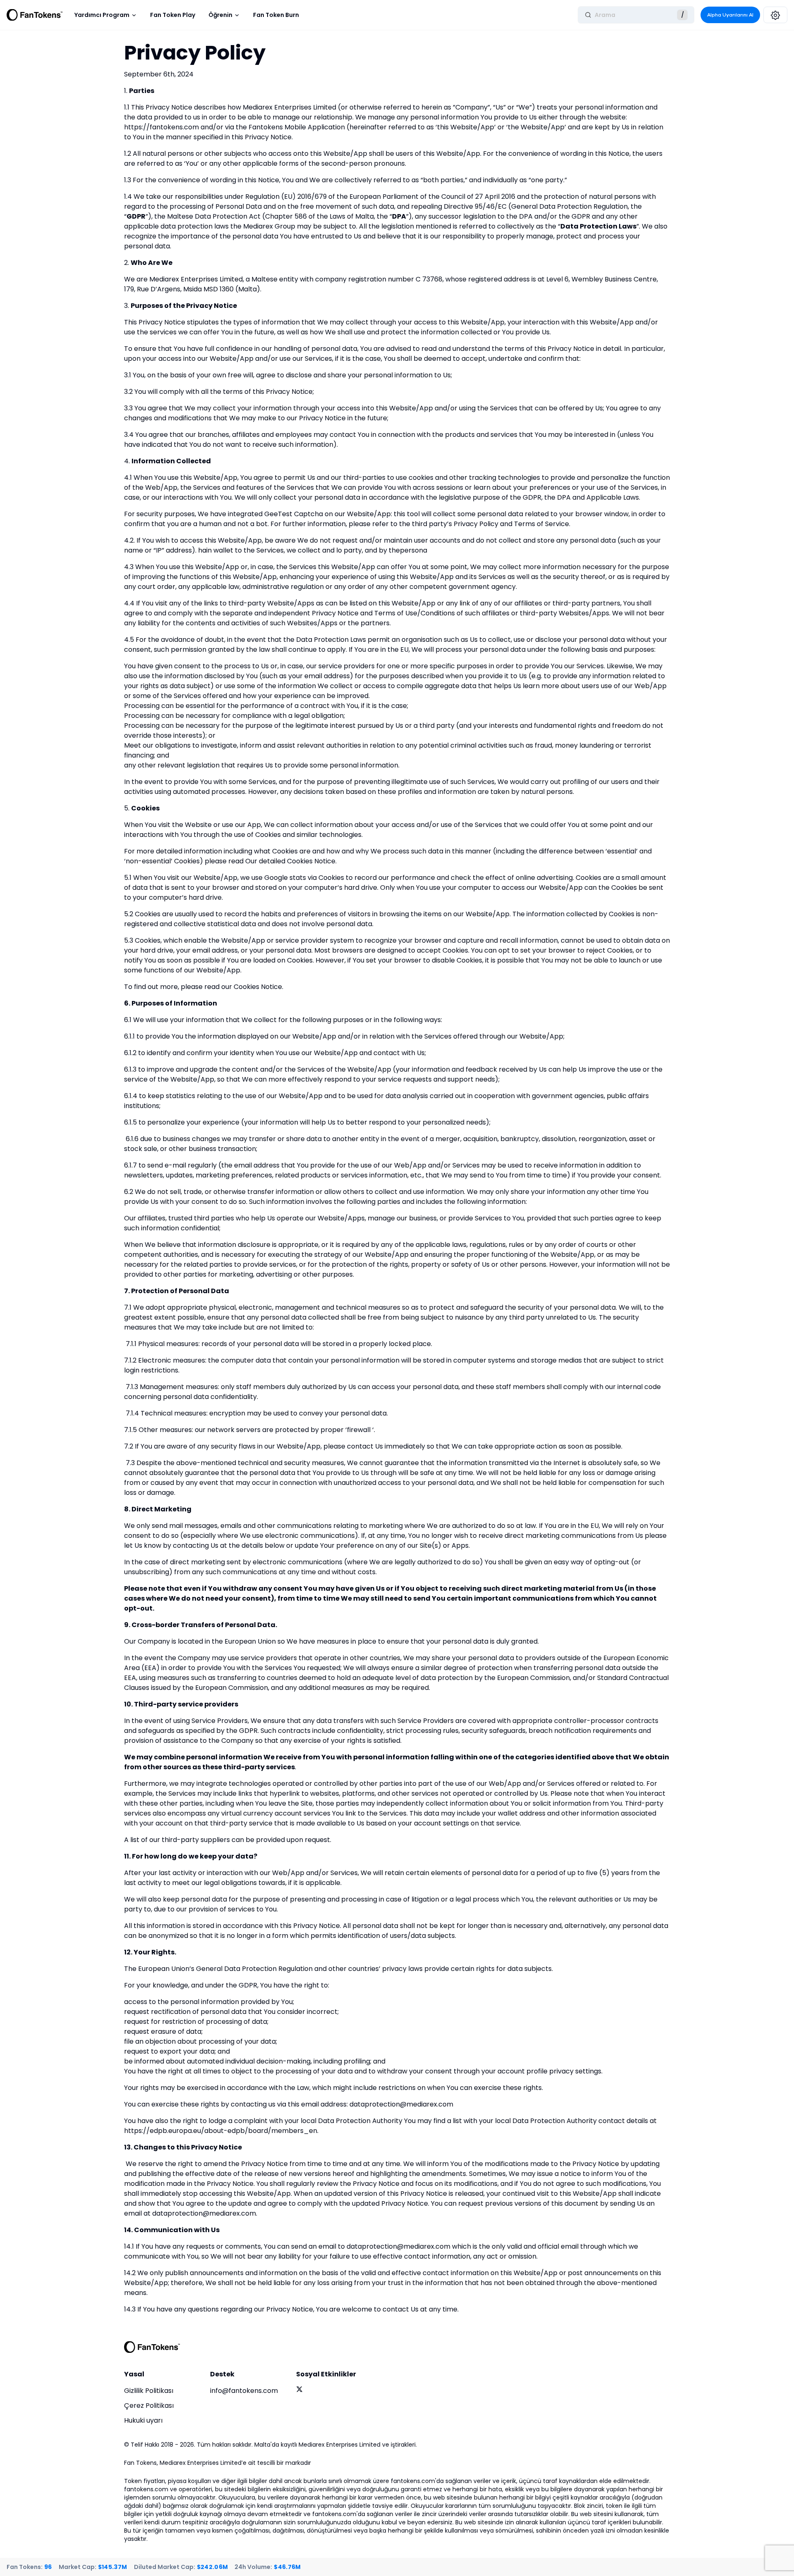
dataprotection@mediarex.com (401, 2104)
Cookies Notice (258, 987)
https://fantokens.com (161, 127)
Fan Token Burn (276, 15)
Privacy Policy (476, 524)
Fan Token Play (173, 15)
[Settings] (775, 15)
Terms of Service (542, 524)
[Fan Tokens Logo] (35, 15)
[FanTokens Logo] (152, 2347)
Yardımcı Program (102, 15)
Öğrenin (220, 15)
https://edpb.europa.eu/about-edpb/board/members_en (221, 2131)
